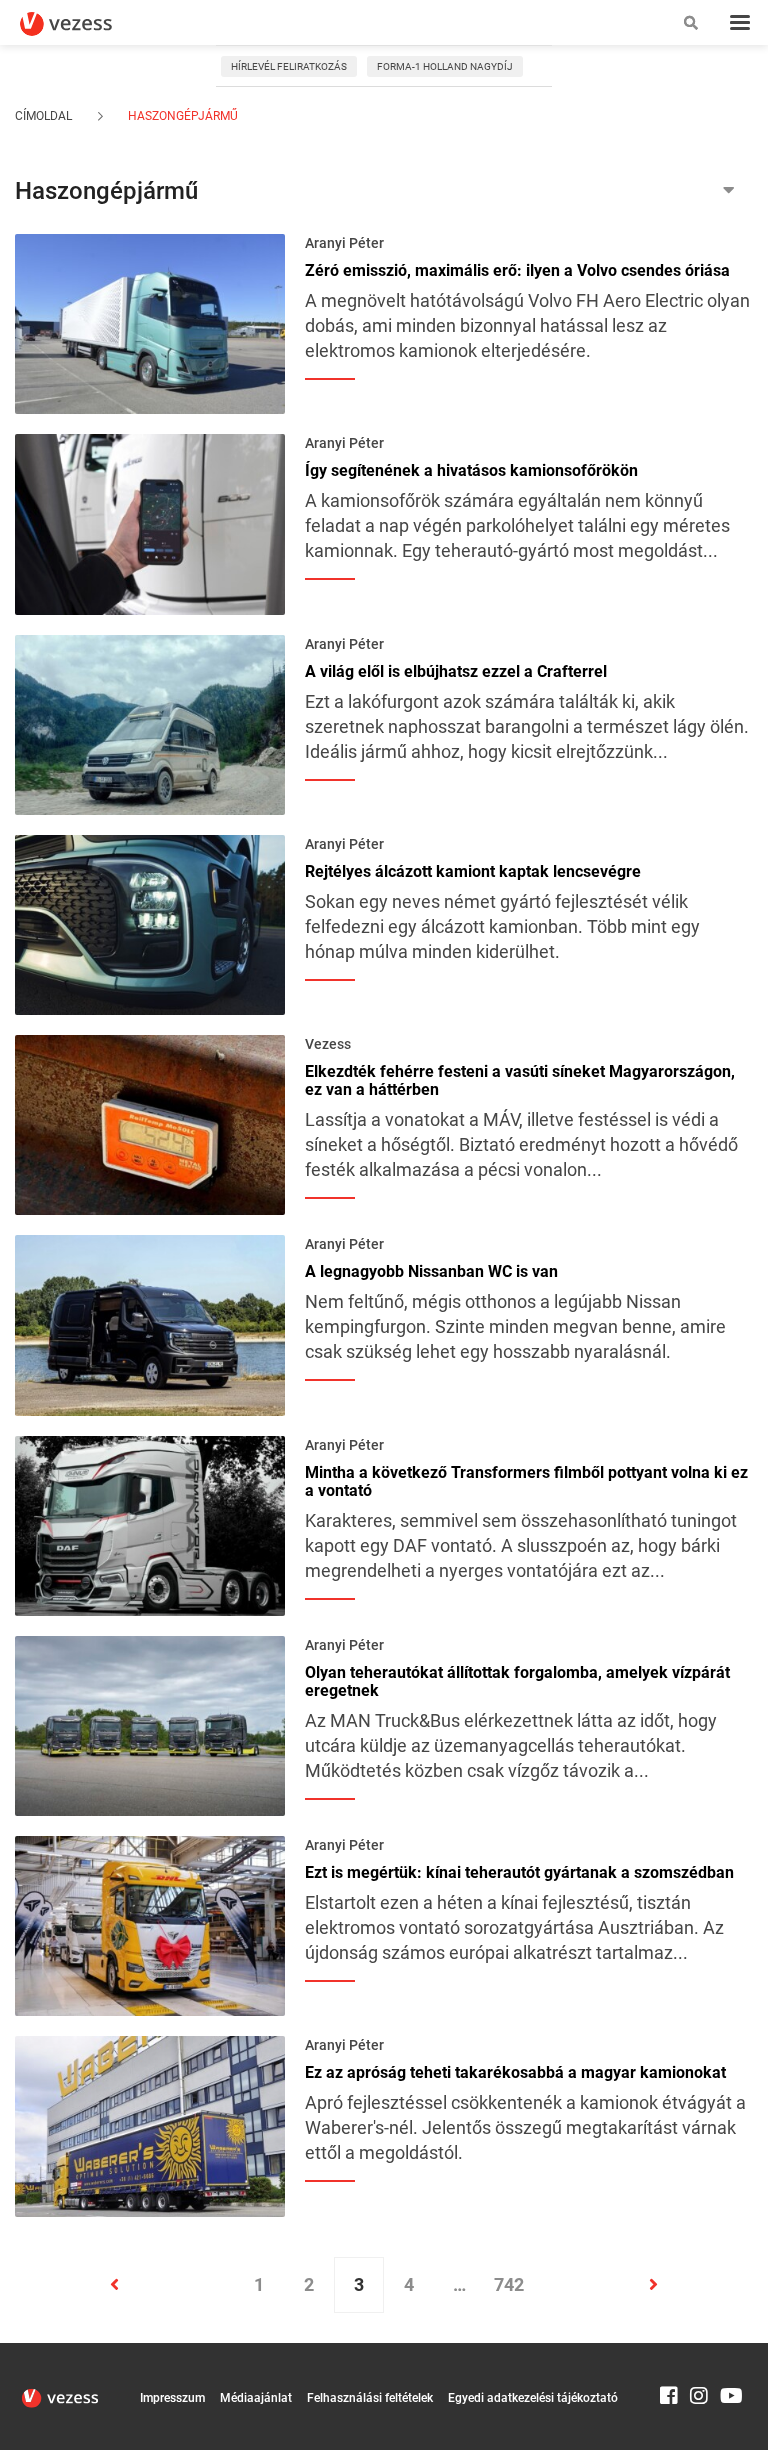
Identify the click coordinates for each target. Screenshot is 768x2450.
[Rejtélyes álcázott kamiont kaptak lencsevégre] (150, 923)
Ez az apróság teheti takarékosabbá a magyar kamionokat (515, 2073)
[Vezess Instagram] (699, 2352)
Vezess (328, 1044)
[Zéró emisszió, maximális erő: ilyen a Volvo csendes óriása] (150, 322)
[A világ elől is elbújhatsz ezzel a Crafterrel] (150, 723)
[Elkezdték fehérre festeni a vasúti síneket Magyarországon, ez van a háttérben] (150, 1123)
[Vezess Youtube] (729, 2352)
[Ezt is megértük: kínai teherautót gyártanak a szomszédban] (150, 1924)
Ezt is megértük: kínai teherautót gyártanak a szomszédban (519, 1873)
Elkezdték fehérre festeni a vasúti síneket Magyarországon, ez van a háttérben (520, 1081)
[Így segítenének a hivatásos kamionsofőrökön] (150, 523)
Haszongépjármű (181, 116)
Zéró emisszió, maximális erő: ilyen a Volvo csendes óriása (517, 271)
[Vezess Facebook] (669, 2352)
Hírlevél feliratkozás (289, 66)
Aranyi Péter (344, 243)
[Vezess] (85, 24)
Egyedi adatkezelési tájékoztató (533, 2398)
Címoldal (43, 116)
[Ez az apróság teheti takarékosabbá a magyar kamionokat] (150, 2125)
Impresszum (172, 2398)
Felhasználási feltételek (370, 2398)
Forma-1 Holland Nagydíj (445, 66)
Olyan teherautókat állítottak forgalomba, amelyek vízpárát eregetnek (517, 1682)
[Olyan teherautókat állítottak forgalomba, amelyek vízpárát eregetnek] (150, 1724)
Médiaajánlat (256, 2398)
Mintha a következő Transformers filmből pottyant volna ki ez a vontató (526, 1482)
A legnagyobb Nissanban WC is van (431, 1272)
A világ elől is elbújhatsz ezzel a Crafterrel (456, 672)
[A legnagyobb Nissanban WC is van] (150, 1324)
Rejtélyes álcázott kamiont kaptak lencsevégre (473, 872)
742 (509, 2284)
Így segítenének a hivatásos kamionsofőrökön (471, 471)
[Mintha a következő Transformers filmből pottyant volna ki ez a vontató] (150, 1524)
